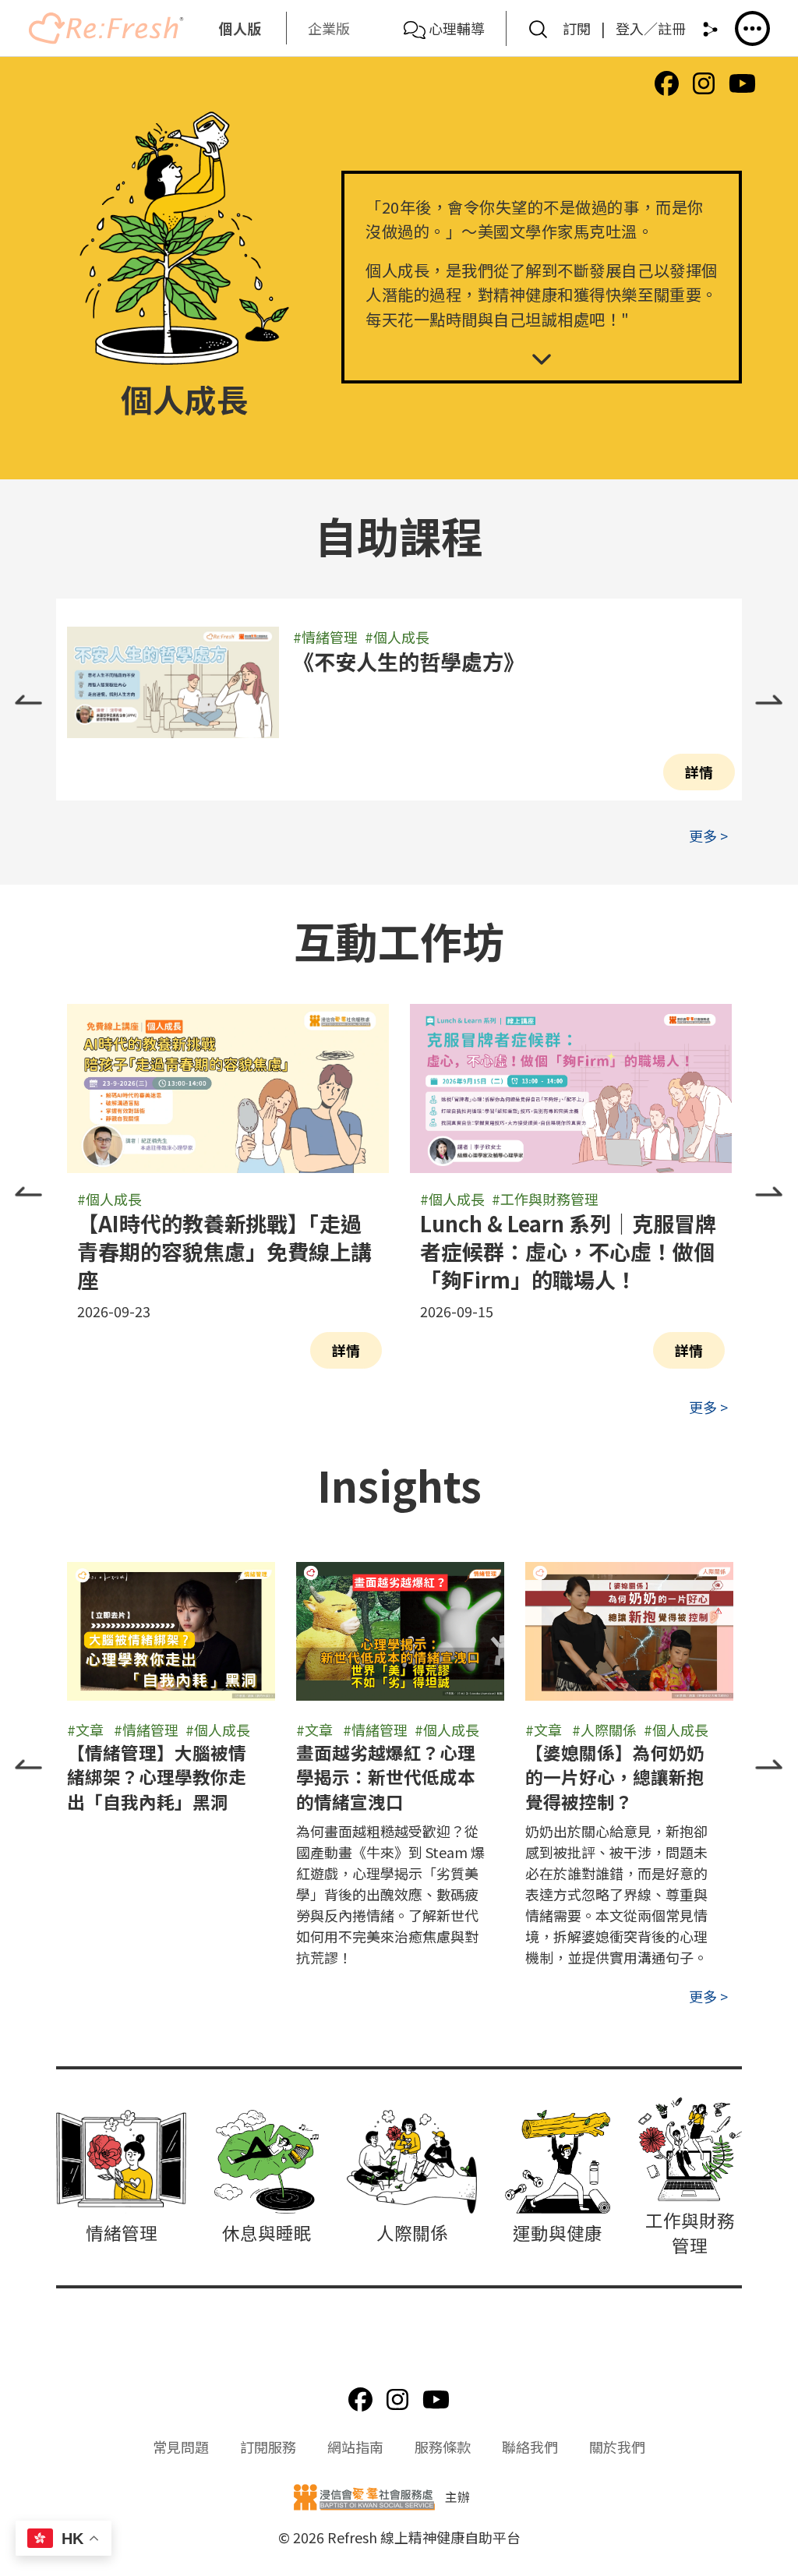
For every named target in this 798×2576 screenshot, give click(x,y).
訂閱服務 (268, 2447)
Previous (29, 700)
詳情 (699, 772)
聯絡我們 (530, 2447)
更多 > (708, 836)
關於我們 (617, 2447)
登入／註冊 (651, 28)
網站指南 (355, 2447)
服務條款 (443, 2447)
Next (769, 700)
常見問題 (181, 2447)
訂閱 (577, 28)
